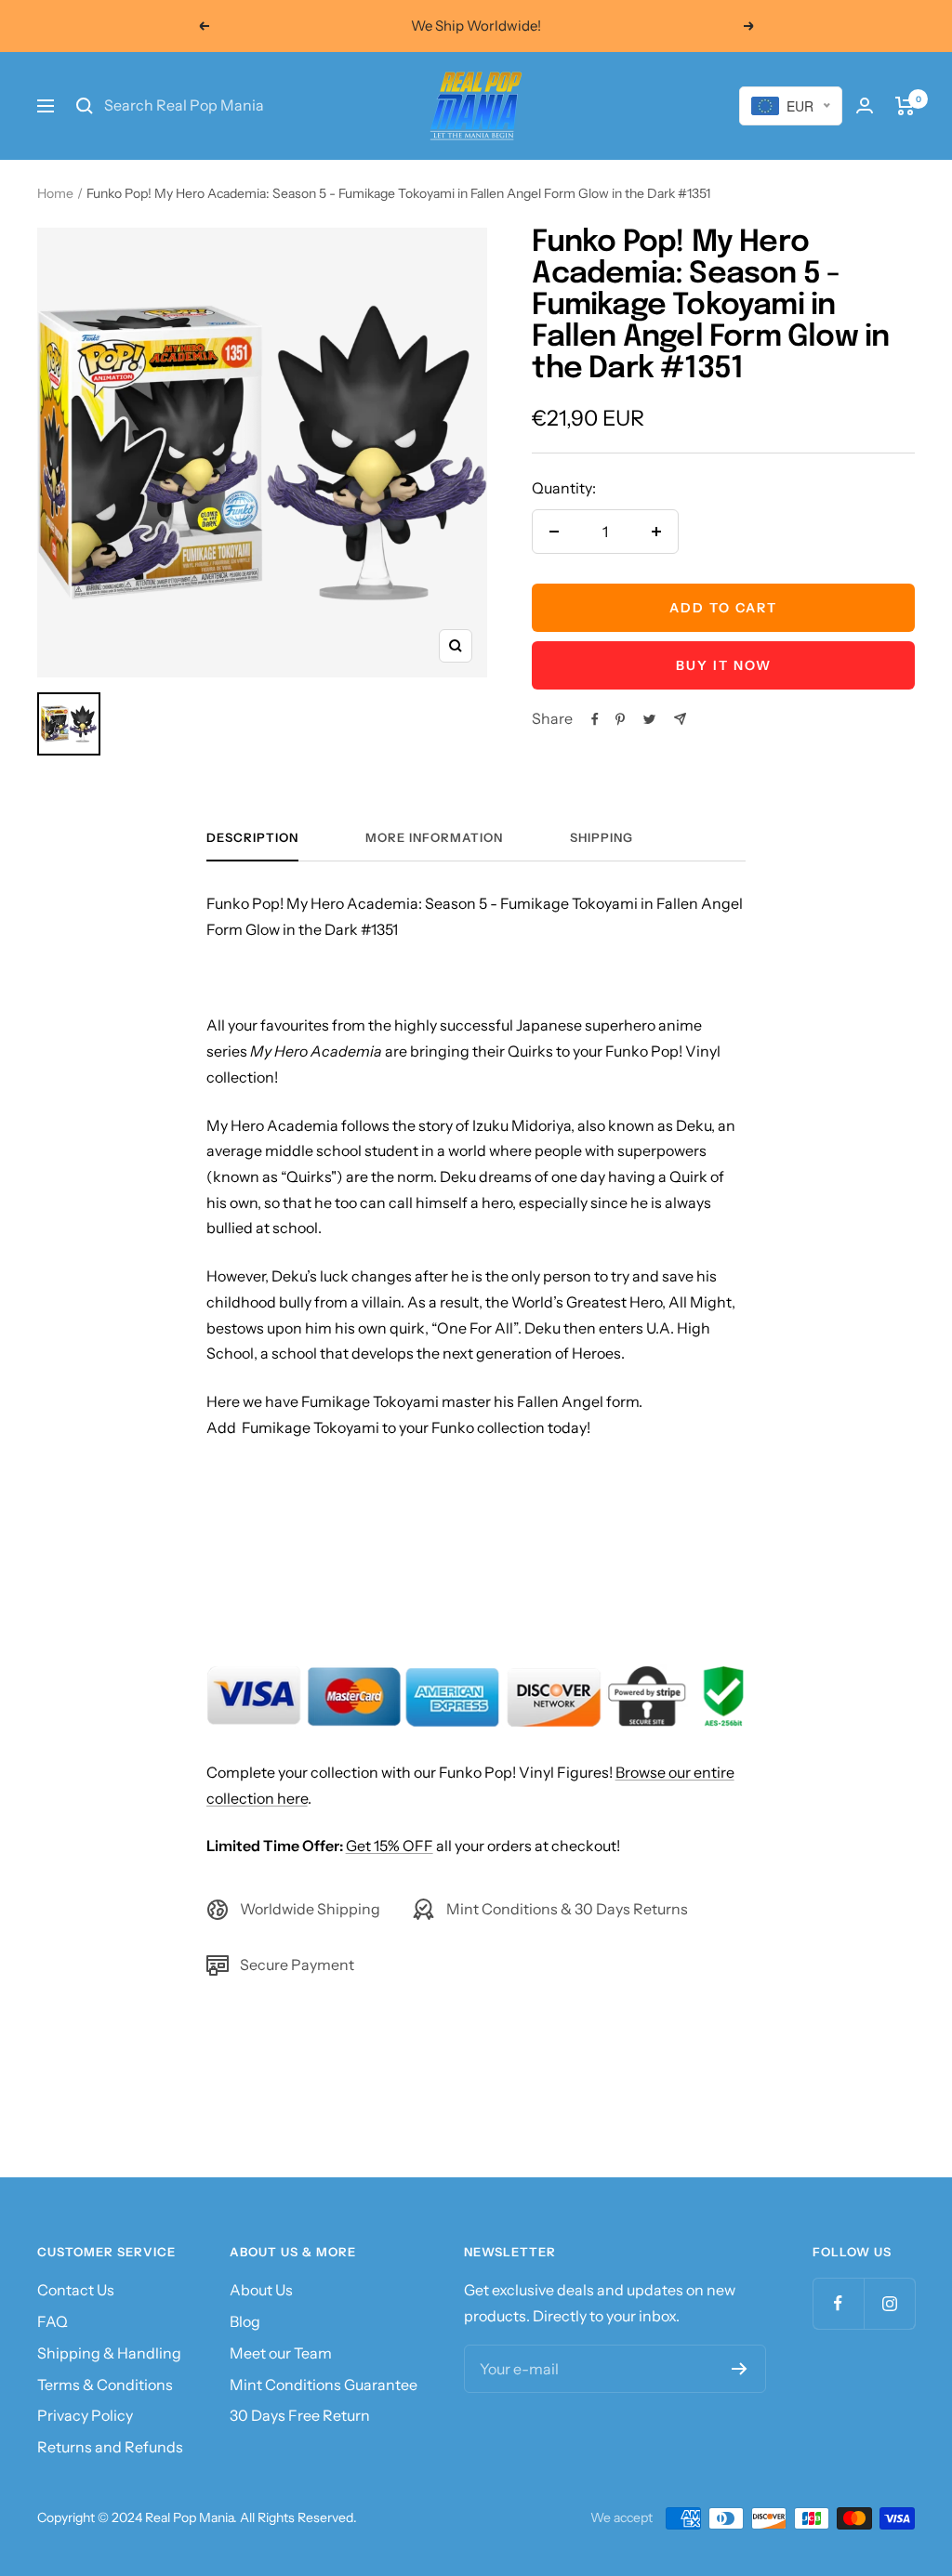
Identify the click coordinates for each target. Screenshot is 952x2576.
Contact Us (76, 2290)
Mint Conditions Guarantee (324, 2385)
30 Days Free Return (300, 2415)
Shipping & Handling (109, 2353)
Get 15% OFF (390, 1846)
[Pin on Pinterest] (620, 719)
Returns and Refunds (110, 2447)
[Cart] (905, 106)
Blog (245, 2321)
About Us (261, 2290)
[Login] (865, 105)
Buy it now (724, 665)
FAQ (53, 2321)
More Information (434, 837)
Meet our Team (281, 2353)
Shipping (602, 837)
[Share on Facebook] (595, 719)
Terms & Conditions (105, 2385)
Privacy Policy (85, 2415)
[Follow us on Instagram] (889, 2303)
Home (55, 193)
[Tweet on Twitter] (649, 719)
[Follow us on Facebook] (838, 2303)
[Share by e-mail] (680, 719)
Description (252, 837)
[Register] (740, 2369)
